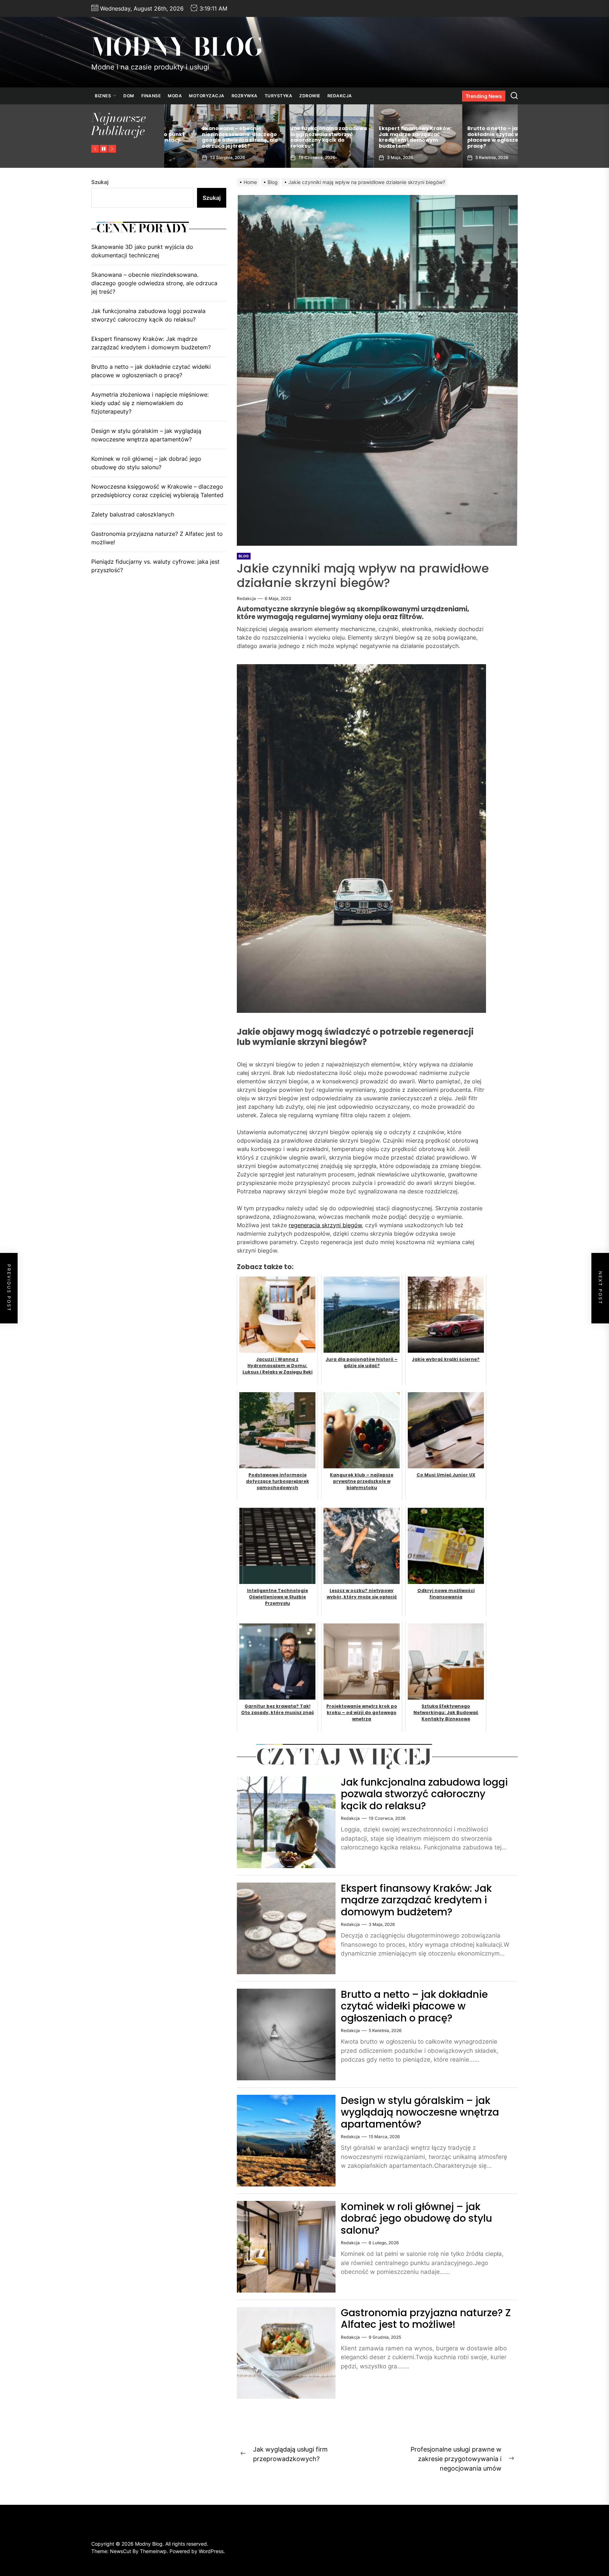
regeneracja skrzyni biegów (325, 1225)
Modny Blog (177, 47)
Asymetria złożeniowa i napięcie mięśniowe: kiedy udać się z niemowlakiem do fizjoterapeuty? (150, 403)
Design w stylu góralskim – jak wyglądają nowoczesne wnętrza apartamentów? (420, 2112)
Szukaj (100, 182)
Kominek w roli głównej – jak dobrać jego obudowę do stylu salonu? (416, 2219)
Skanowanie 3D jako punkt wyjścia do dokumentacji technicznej (382, 140)
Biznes (103, 96)
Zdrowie (310, 96)
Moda (175, 96)
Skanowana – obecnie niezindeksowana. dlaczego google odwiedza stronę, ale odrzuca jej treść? (473, 137)
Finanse (151, 96)
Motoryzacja (207, 96)
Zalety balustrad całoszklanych (133, 514)
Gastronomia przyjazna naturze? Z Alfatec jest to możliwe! (426, 2319)
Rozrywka (245, 96)
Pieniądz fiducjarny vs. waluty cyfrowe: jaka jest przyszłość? (155, 566)
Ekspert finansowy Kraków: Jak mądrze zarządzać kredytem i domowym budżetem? (206, 137)
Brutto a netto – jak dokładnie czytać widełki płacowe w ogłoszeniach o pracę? (293, 137)
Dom (129, 96)
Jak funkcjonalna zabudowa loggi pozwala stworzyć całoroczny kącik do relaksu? (424, 1794)
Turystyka (279, 96)
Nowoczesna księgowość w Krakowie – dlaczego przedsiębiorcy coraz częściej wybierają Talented (157, 491)
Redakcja (340, 96)
